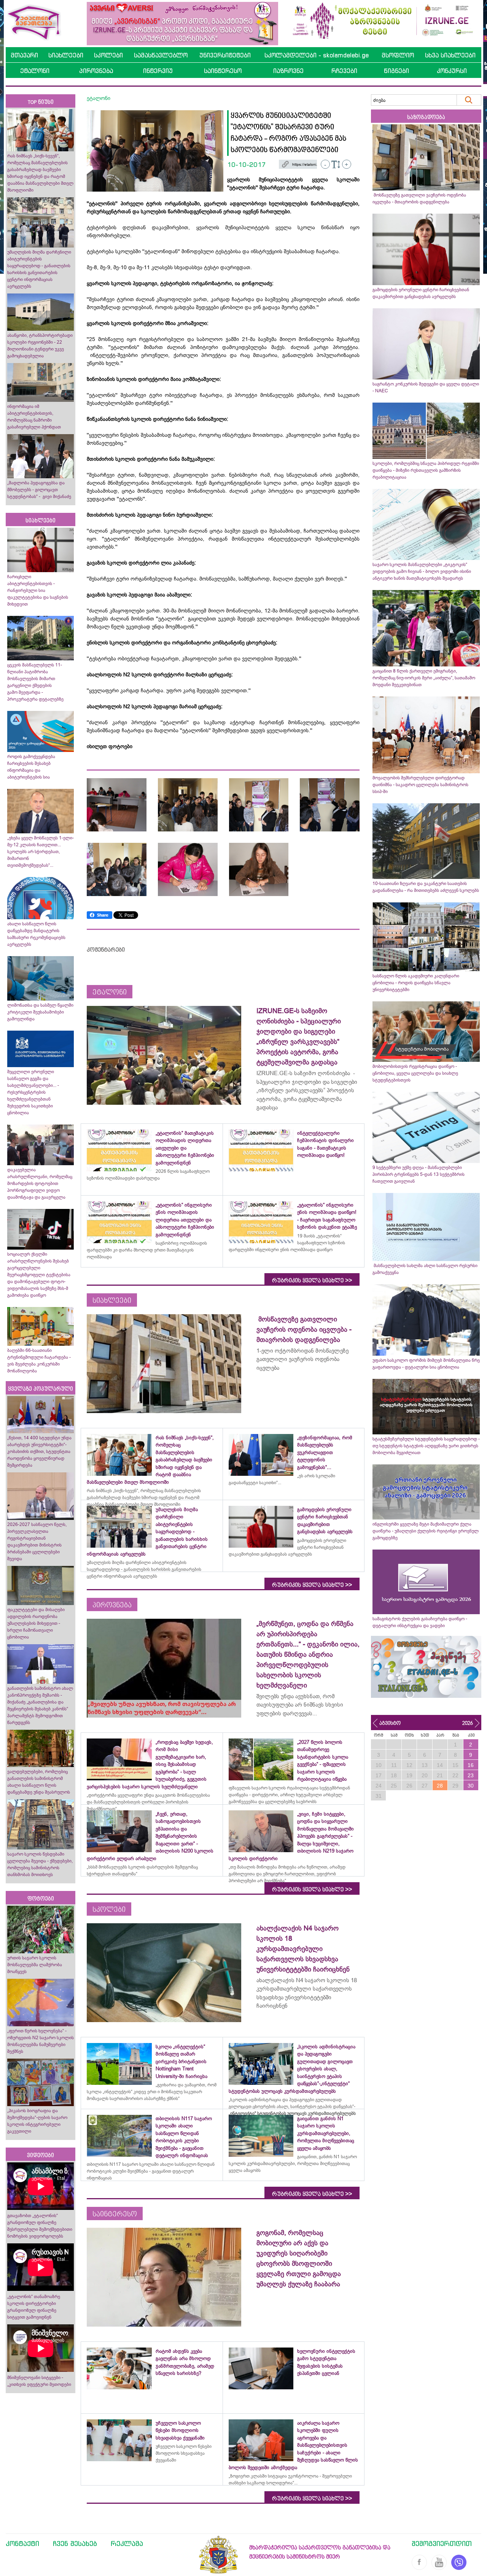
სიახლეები (66, 55)
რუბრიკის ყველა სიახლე (312, 1280)
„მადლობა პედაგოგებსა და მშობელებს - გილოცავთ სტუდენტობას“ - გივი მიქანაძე (39, 490)
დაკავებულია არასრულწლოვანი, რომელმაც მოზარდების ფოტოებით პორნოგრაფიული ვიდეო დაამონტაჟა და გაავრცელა (40, 1183)
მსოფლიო (398, 55)
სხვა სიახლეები (450, 55)
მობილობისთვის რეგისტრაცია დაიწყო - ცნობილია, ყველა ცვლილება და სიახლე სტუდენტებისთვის (415, 1073)
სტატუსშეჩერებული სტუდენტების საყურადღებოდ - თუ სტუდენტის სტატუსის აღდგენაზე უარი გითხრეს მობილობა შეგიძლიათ (426, 1446)
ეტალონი (35, 71)
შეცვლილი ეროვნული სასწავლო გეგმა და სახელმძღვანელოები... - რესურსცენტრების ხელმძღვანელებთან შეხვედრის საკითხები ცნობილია (33, 1092)
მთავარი (24, 55)
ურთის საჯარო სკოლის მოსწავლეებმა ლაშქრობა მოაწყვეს (35, 1965)
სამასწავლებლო (161, 55)
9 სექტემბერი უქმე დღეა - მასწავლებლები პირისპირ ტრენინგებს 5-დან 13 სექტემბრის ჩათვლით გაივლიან (419, 1174)
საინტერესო (223, 71)
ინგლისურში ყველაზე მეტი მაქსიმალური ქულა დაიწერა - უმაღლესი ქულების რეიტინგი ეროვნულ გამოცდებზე (426, 1531)
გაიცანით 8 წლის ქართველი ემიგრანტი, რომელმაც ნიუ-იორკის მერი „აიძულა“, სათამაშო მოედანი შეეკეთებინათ (424, 678)
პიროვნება (96, 71)
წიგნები (396, 71)
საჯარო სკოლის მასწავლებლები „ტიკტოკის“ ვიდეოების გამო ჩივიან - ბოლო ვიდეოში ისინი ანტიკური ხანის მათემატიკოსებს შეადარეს (422, 571)
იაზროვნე (288, 71)
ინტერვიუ (158, 71)
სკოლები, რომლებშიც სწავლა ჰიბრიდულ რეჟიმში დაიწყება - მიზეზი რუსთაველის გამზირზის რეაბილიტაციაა (426, 470)
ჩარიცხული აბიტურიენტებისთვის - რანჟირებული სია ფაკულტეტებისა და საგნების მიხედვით (38, 590)
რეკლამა (127, 2543)
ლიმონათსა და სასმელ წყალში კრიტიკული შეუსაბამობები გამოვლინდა (40, 1012)
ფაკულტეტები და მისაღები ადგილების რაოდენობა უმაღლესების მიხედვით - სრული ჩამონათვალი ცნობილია (36, 1623)
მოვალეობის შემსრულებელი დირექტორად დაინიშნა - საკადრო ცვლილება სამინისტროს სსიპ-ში (420, 785)
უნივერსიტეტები (225, 55)
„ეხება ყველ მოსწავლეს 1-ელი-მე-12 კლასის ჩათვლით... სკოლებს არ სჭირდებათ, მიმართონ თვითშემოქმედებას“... (41, 852)
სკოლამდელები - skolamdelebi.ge (317, 55)
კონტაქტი (22, 2543)
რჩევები (344, 71)
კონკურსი (452, 71)
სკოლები (108, 55)
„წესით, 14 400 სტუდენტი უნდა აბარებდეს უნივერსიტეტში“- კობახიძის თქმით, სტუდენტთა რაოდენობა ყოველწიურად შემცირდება (39, 1451)
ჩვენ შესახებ (75, 2543)
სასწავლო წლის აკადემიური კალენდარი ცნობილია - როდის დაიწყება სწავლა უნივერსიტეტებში (416, 983)
